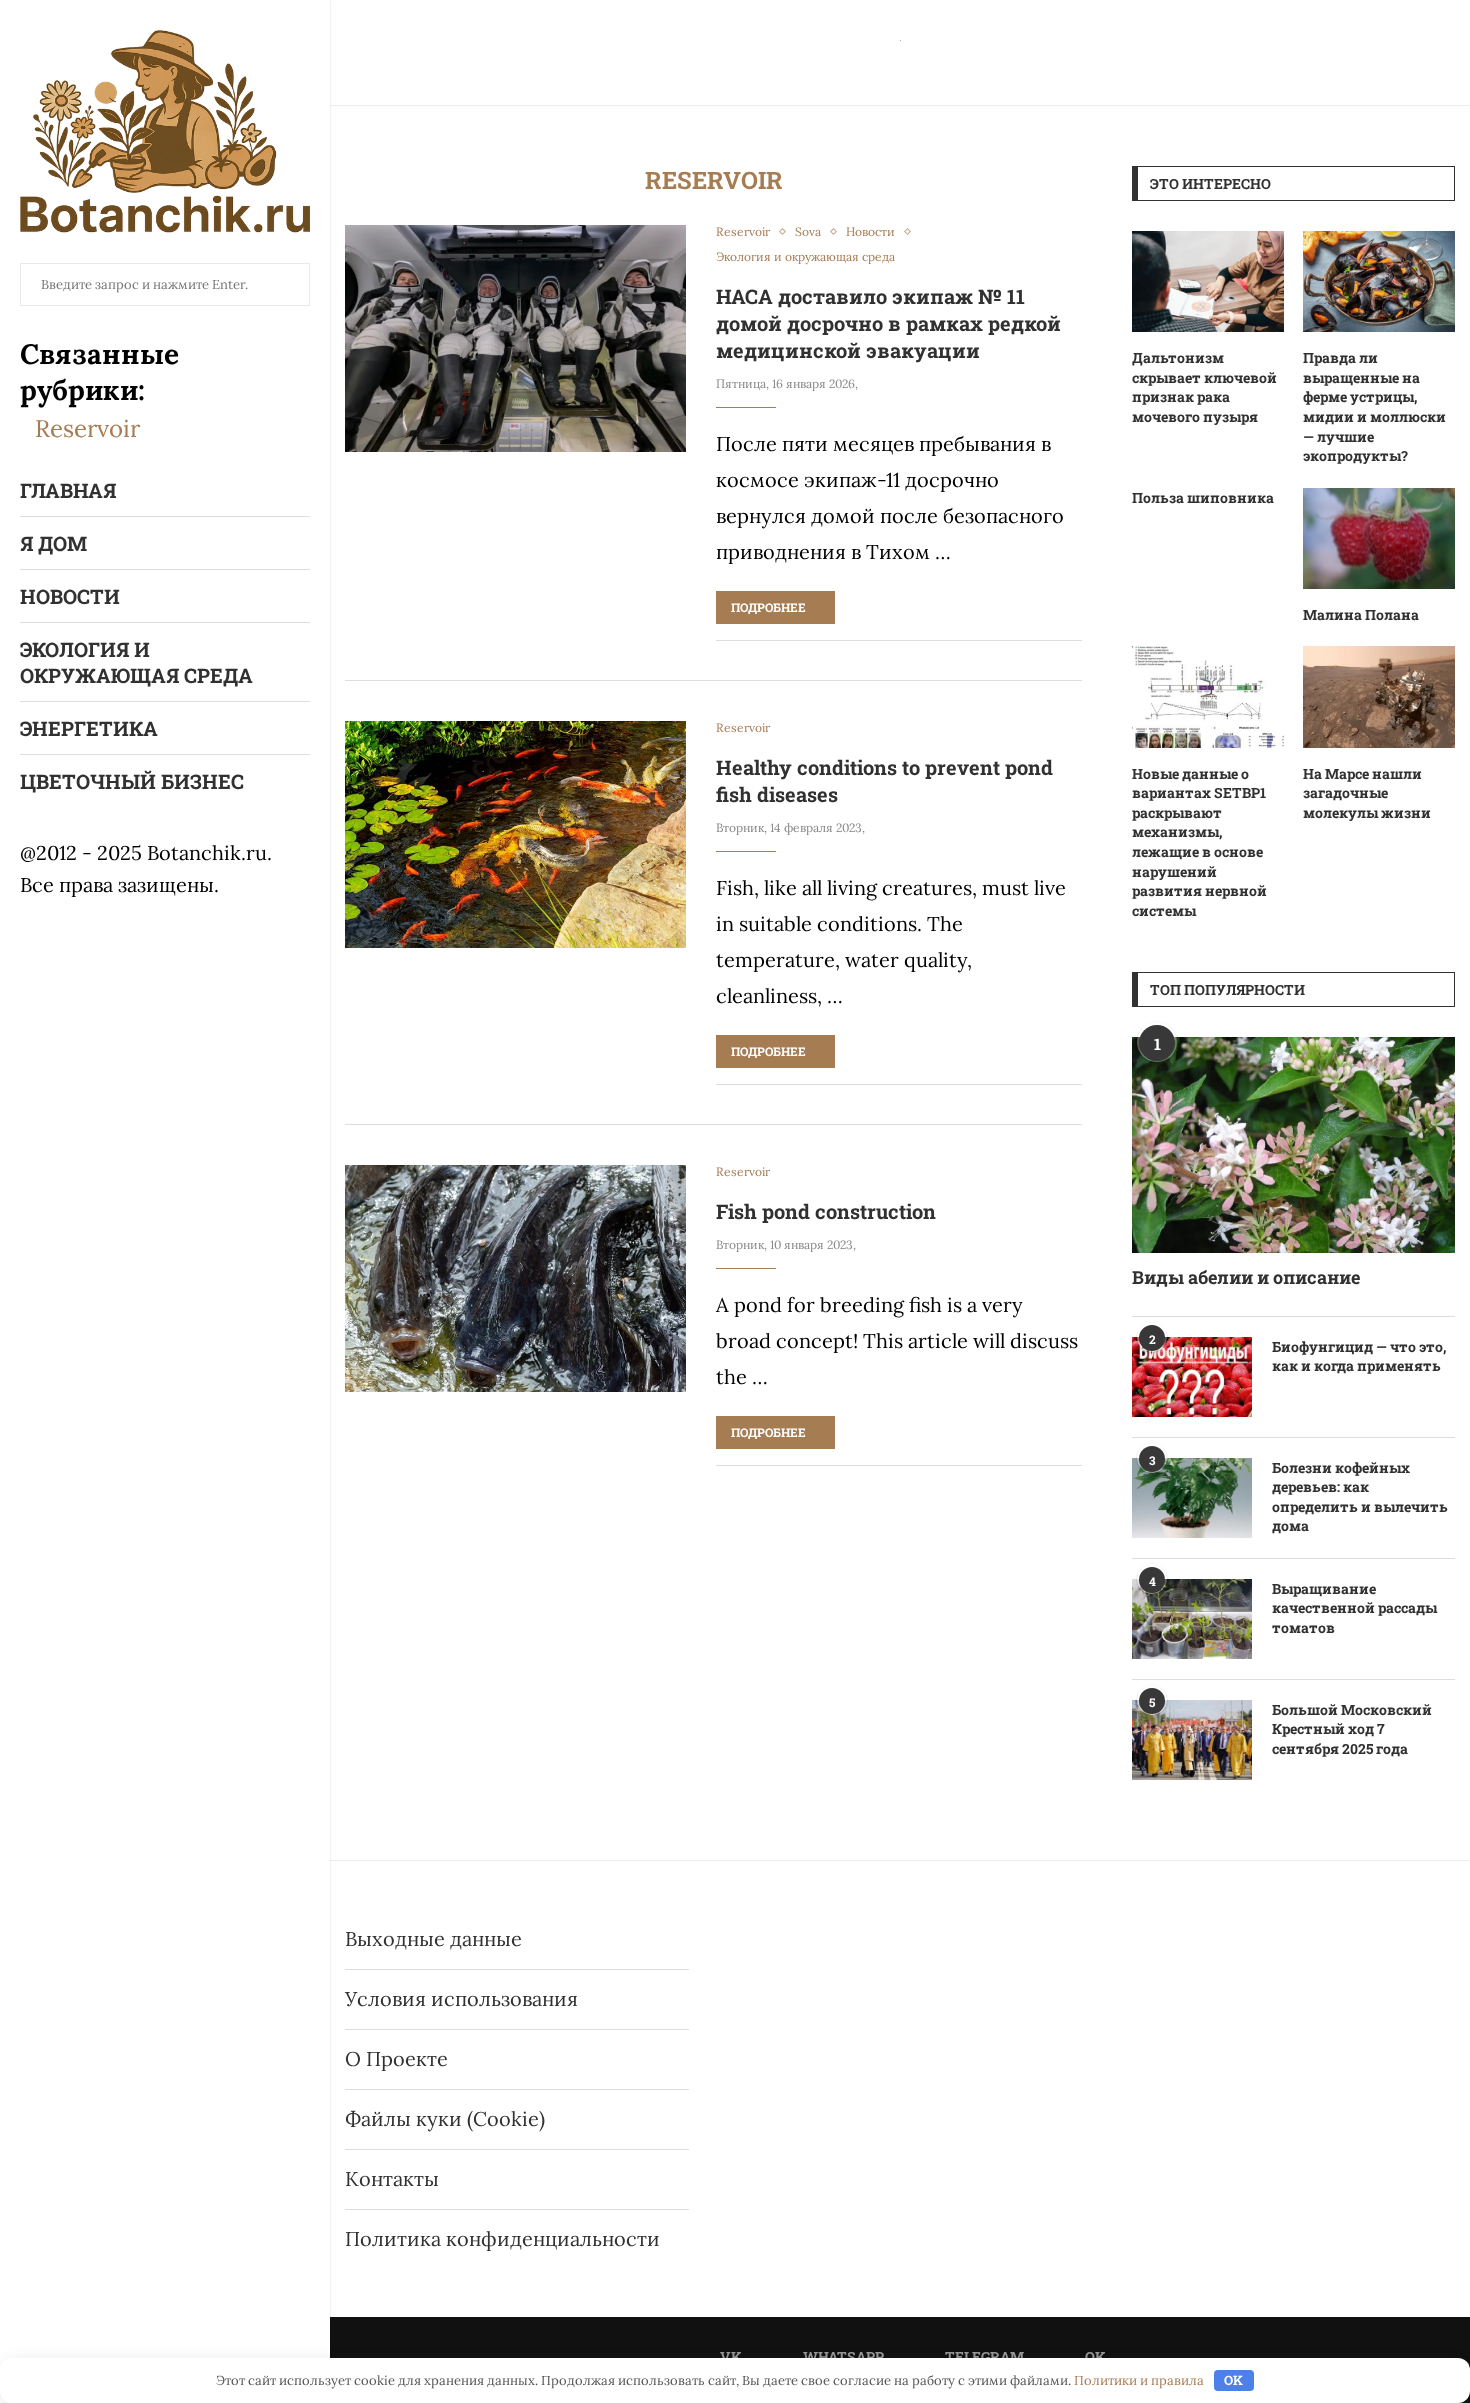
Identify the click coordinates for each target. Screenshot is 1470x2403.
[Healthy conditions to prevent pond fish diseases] (515, 834)
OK (1233, 2380)
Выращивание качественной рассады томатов (1354, 1608)
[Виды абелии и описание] (1293, 1144)
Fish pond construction (826, 1211)
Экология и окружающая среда (136, 662)
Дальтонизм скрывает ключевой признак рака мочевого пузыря (1204, 387)
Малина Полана (1361, 614)
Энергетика (89, 728)
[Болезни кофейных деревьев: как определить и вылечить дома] (1192, 1498)
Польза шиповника (1203, 497)
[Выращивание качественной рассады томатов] (1192, 1619)
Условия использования (461, 1998)
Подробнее (768, 607)
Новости (70, 596)
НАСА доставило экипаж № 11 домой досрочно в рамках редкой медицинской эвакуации (888, 323)
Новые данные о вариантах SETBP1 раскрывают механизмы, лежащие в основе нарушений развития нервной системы (1199, 842)
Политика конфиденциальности (502, 2238)
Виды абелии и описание (1246, 1277)
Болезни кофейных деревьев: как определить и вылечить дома (1360, 1497)
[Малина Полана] (1379, 538)
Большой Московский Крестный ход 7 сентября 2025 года (1352, 1729)
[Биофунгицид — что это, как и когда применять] (1192, 1377)
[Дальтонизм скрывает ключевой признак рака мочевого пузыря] (1208, 281)
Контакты (392, 2178)
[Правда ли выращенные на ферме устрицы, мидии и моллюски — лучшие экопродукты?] (1379, 281)
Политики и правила (1139, 2380)
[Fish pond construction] (515, 1278)
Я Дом (53, 543)
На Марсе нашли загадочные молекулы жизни (1367, 793)
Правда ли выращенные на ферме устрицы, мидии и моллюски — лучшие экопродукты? (1374, 406)
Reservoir (87, 428)
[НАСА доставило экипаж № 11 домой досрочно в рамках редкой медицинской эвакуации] (515, 338)
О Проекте (396, 2058)
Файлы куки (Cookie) (445, 2118)
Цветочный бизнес (132, 781)
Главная (68, 490)
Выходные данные (433, 1938)
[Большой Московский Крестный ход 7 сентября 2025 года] (1192, 1740)
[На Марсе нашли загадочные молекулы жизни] (1379, 696)
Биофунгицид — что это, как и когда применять (1359, 1356)
